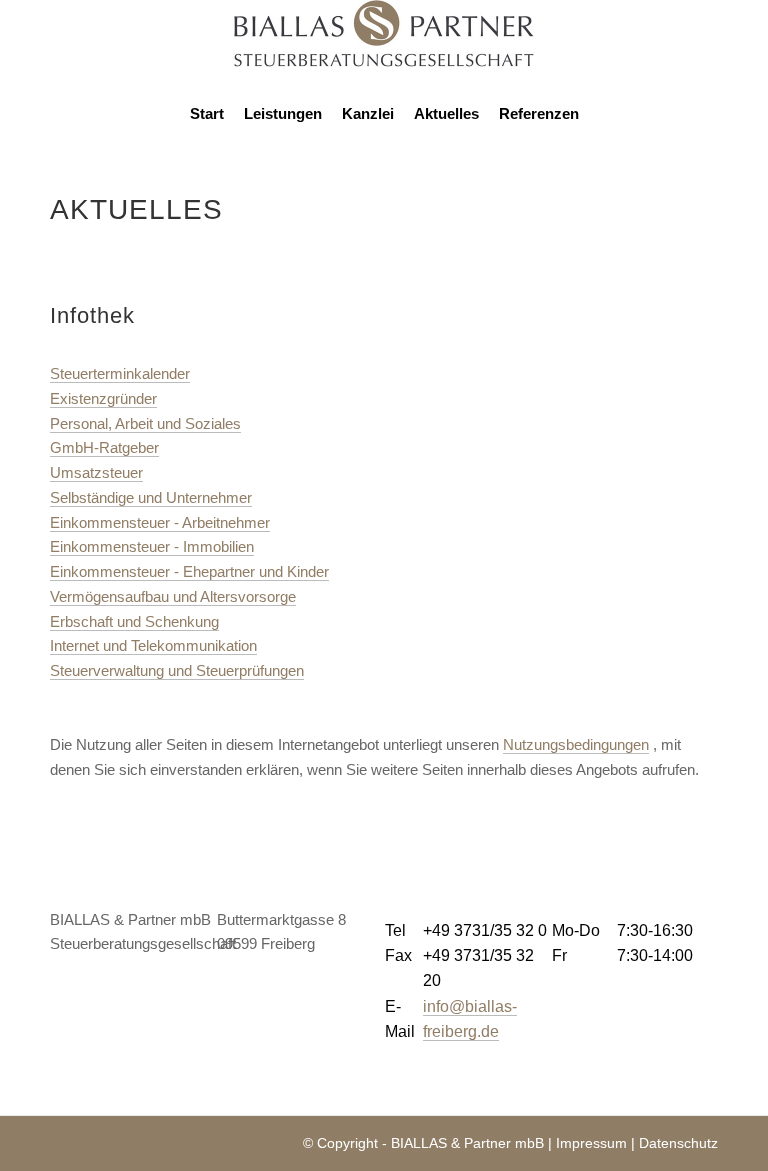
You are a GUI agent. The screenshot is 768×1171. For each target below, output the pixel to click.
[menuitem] (207, 114)
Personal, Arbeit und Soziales (145, 423)
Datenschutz (678, 1143)
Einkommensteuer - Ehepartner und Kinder (189, 571)
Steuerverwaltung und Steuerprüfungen (177, 670)
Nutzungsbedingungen (576, 744)
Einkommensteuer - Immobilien (152, 546)
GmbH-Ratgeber (104, 447)
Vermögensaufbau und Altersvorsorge (173, 596)
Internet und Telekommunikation (153, 645)
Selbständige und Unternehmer (151, 497)
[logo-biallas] (384, 44)
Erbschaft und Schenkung (134, 621)
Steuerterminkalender (120, 373)
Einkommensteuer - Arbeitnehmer (160, 522)
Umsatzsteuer (96, 472)
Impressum (591, 1143)
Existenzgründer (103, 398)
